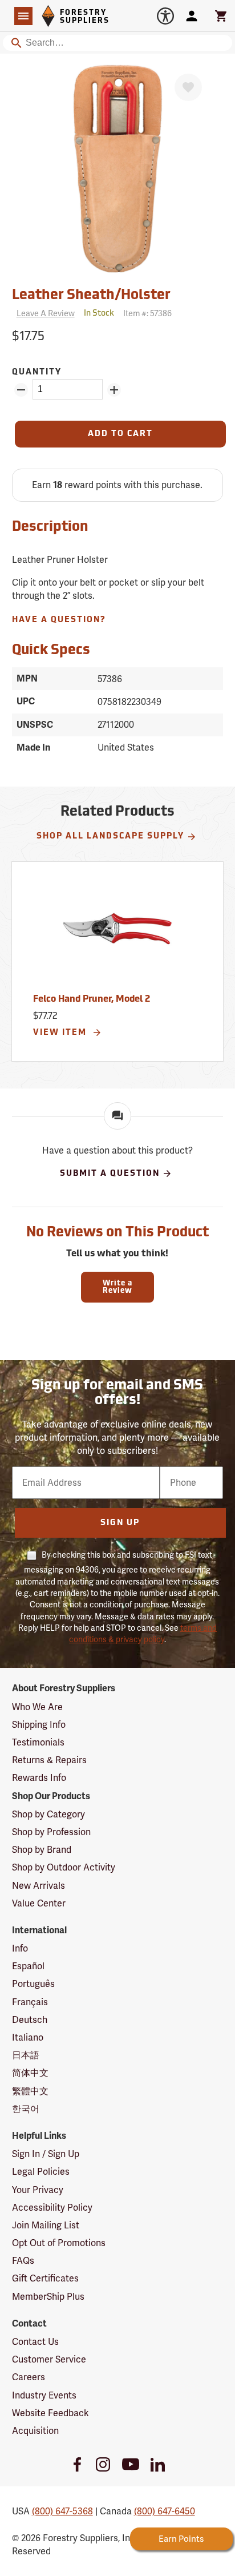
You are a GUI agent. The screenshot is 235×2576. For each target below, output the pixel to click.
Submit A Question (110, 1174)
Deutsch (30, 2020)
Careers (29, 2377)
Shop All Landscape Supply (110, 837)
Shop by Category (48, 1814)
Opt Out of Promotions (59, 2243)
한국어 (26, 2109)
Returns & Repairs (49, 1760)
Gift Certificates (45, 2278)
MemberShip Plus (48, 2297)
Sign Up (120, 1523)
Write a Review (117, 1287)
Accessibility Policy (52, 2208)
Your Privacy (38, 2190)
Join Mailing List (46, 2225)
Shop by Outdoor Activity (64, 1867)
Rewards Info (39, 1778)
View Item (61, 1033)
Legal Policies (41, 2172)
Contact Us (35, 2342)
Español (28, 1966)
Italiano (28, 2037)
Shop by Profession (51, 1832)
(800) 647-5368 (62, 2511)
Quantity (37, 372)
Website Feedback (50, 2413)
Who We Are (37, 1707)
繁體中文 (30, 2091)
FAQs (23, 2261)
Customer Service (49, 2359)
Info (20, 1948)
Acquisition (35, 2431)
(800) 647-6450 (165, 2511)
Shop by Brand (42, 1850)
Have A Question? (59, 620)
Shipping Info (39, 1725)
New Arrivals (39, 1886)
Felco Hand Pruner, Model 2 (92, 999)
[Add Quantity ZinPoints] (114, 390)
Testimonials (38, 1742)
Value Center (39, 1903)
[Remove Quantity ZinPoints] (21, 390)
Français (30, 2002)
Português (33, 1984)
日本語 (26, 2055)
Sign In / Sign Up (46, 2154)
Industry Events (44, 2395)
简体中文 (30, 2073)
